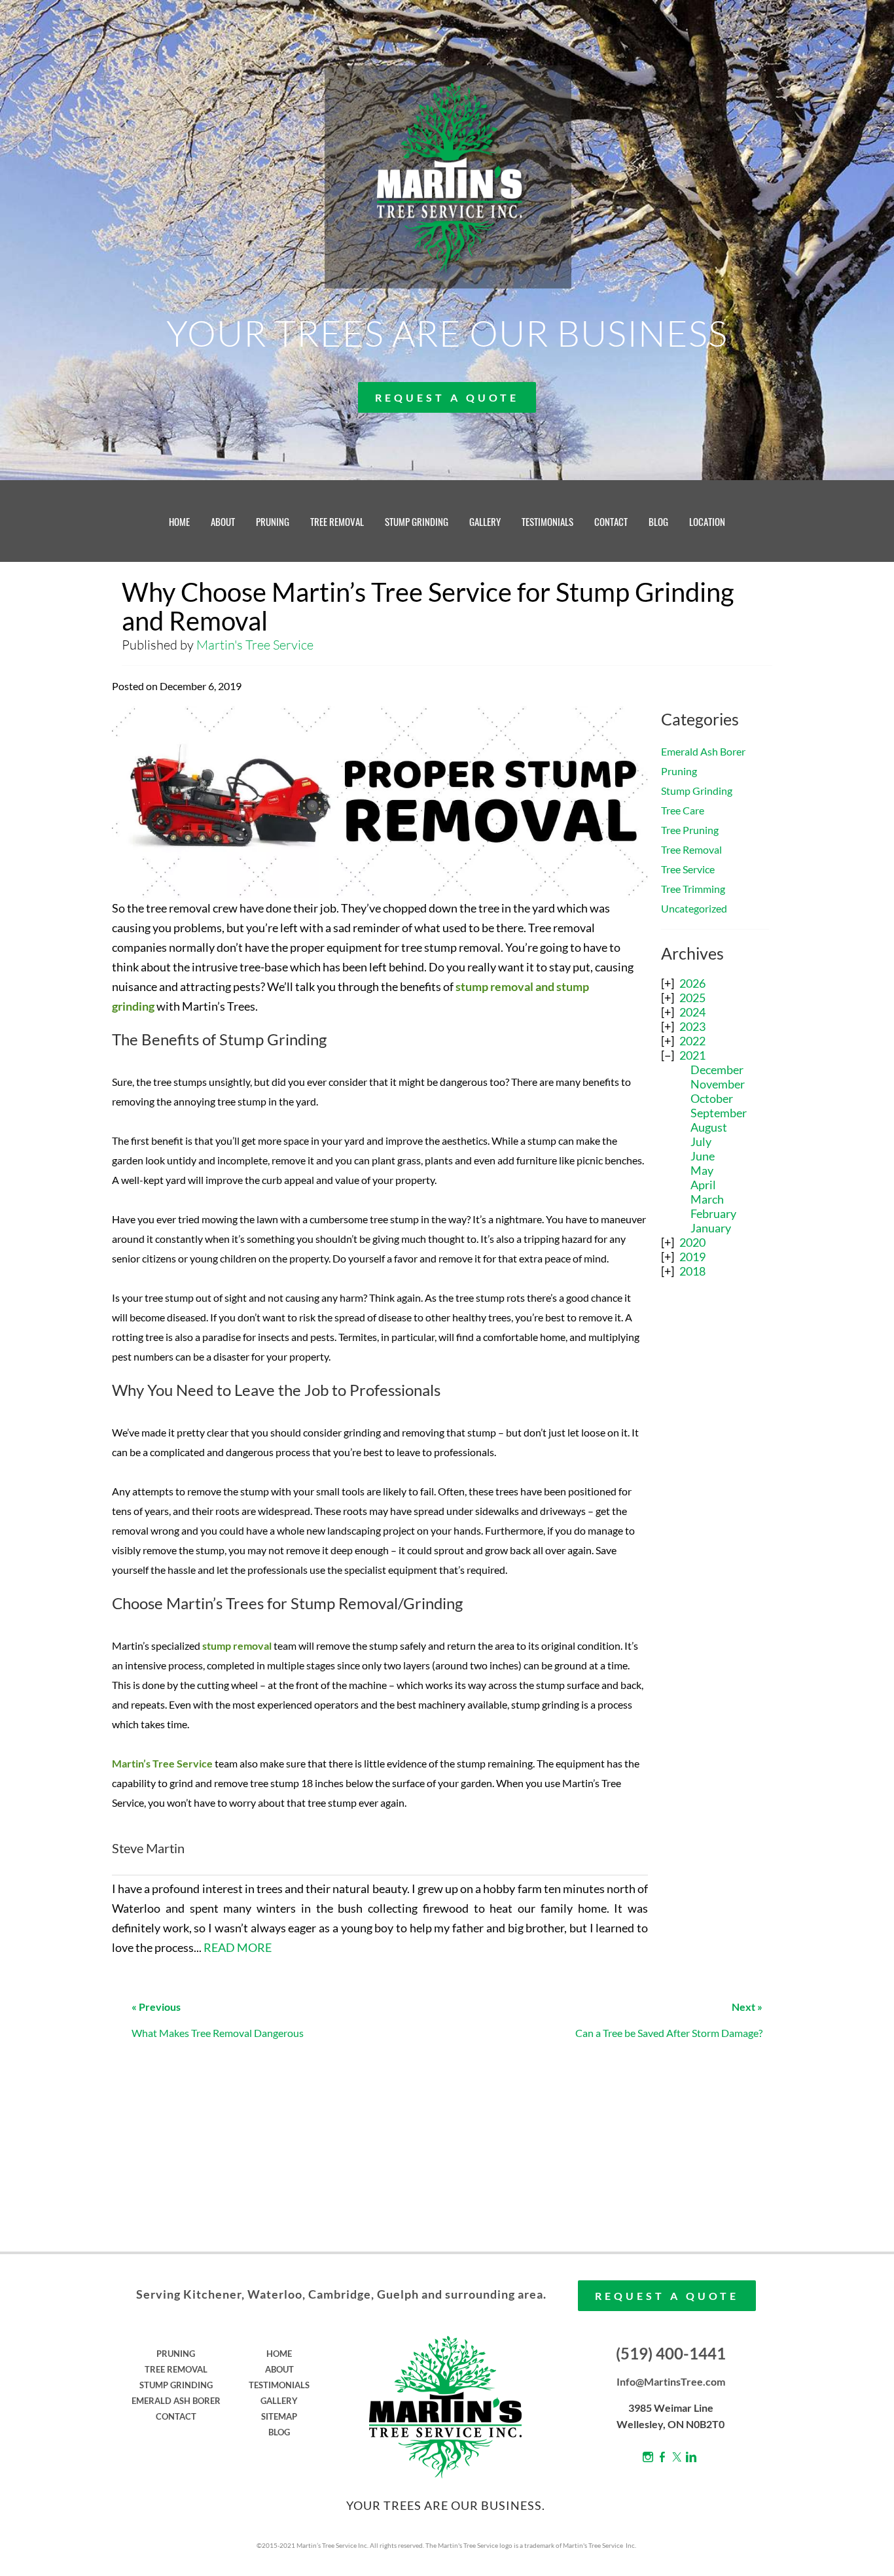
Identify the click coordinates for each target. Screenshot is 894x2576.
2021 (692, 1055)
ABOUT (223, 521)
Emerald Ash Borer (703, 751)
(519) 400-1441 (671, 2353)
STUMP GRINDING (417, 521)
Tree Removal (691, 849)
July (701, 1141)
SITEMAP (279, 2416)
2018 (692, 1271)
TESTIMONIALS (547, 521)
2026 (692, 983)
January (711, 1228)
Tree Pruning (690, 830)
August (709, 1127)
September (719, 1113)
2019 (692, 1257)
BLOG (658, 521)
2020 (692, 1242)
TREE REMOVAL (337, 521)
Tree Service (688, 869)
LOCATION (707, 521)
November (718, 1084)
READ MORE (238, 1947)
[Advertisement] (715, 1499)
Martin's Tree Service (255, 645)
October (712, 1098)
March (707, 1199)
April (703, 1185)
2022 (692, 1041)
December (717, 1070)
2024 (692, 1012)
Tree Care (683, 810)
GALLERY (485, 521)
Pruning (679, 771)
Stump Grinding (697, 791)
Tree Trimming (693, 889)
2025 (692, 998)
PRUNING (273, 521)
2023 (692, 1026)
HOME (179, 521)
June (703, 1156)
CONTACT (611, 521)
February (713, 1213)
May (702, 1170)
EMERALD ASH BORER (176, 2401)
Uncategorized (694, 908)
